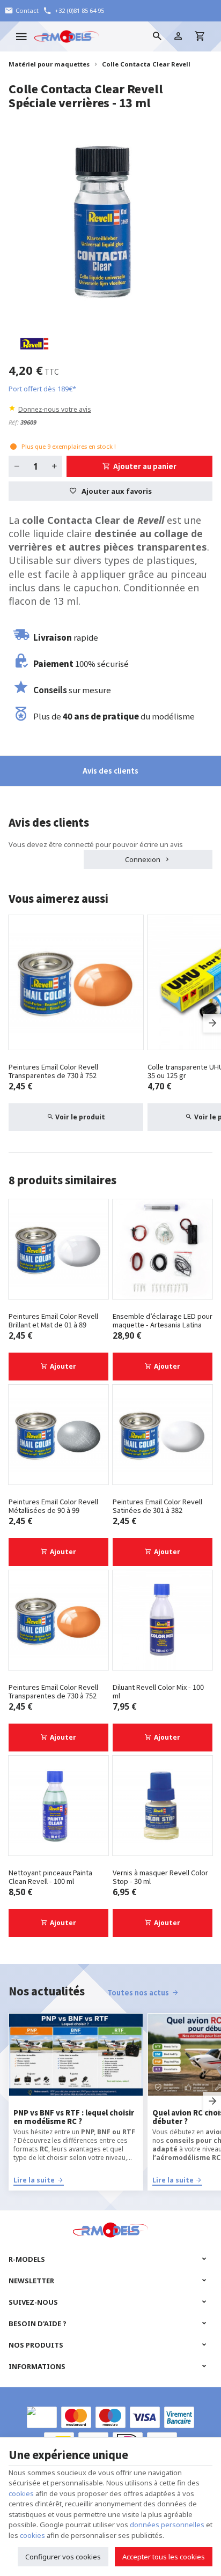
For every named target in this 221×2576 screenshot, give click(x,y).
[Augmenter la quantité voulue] (54, 466)
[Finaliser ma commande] (200, 36)
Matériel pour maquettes (49, 64)
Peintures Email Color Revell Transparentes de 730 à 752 (53, 1071)
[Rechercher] (157, 36)
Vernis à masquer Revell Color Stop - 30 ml (160, 1877)
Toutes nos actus (138, 1992)
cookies (21, 2493)
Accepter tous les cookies (164, 2557)
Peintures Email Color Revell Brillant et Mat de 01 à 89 (53, 1320)
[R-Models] (67, 36)
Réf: (14, 422)
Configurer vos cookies (63, 2557)
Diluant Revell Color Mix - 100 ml (158, 1691)
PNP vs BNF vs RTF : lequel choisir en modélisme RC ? (74, 2117)
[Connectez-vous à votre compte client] (178, 36)
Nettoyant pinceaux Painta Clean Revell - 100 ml (50, 1877)
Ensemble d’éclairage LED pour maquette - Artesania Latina (163, 1320)
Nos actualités (47, 1991)
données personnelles (167, 2525)
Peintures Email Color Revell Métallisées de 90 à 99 (53, 1506)
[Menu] (21, 36)
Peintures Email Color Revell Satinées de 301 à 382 (157, 1506)
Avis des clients (110, 771)
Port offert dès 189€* (42, 389)
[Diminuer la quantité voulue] (17, 466)
